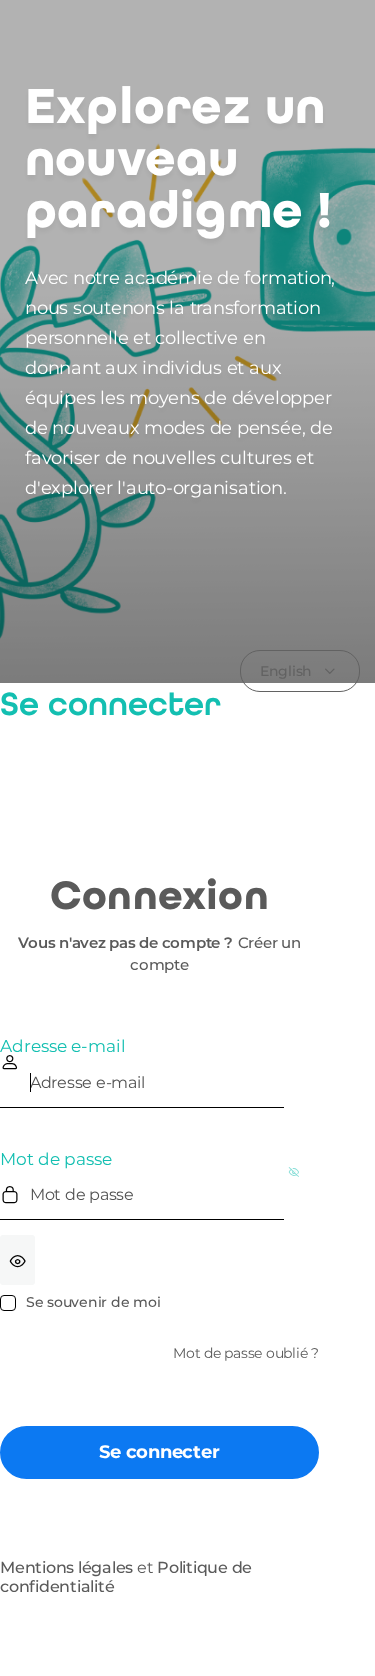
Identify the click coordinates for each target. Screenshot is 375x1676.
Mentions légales (66, 1567)
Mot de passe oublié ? (246, 1353)
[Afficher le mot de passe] (17, 1260)
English (286, 671)
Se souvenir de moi (93, 1302)
